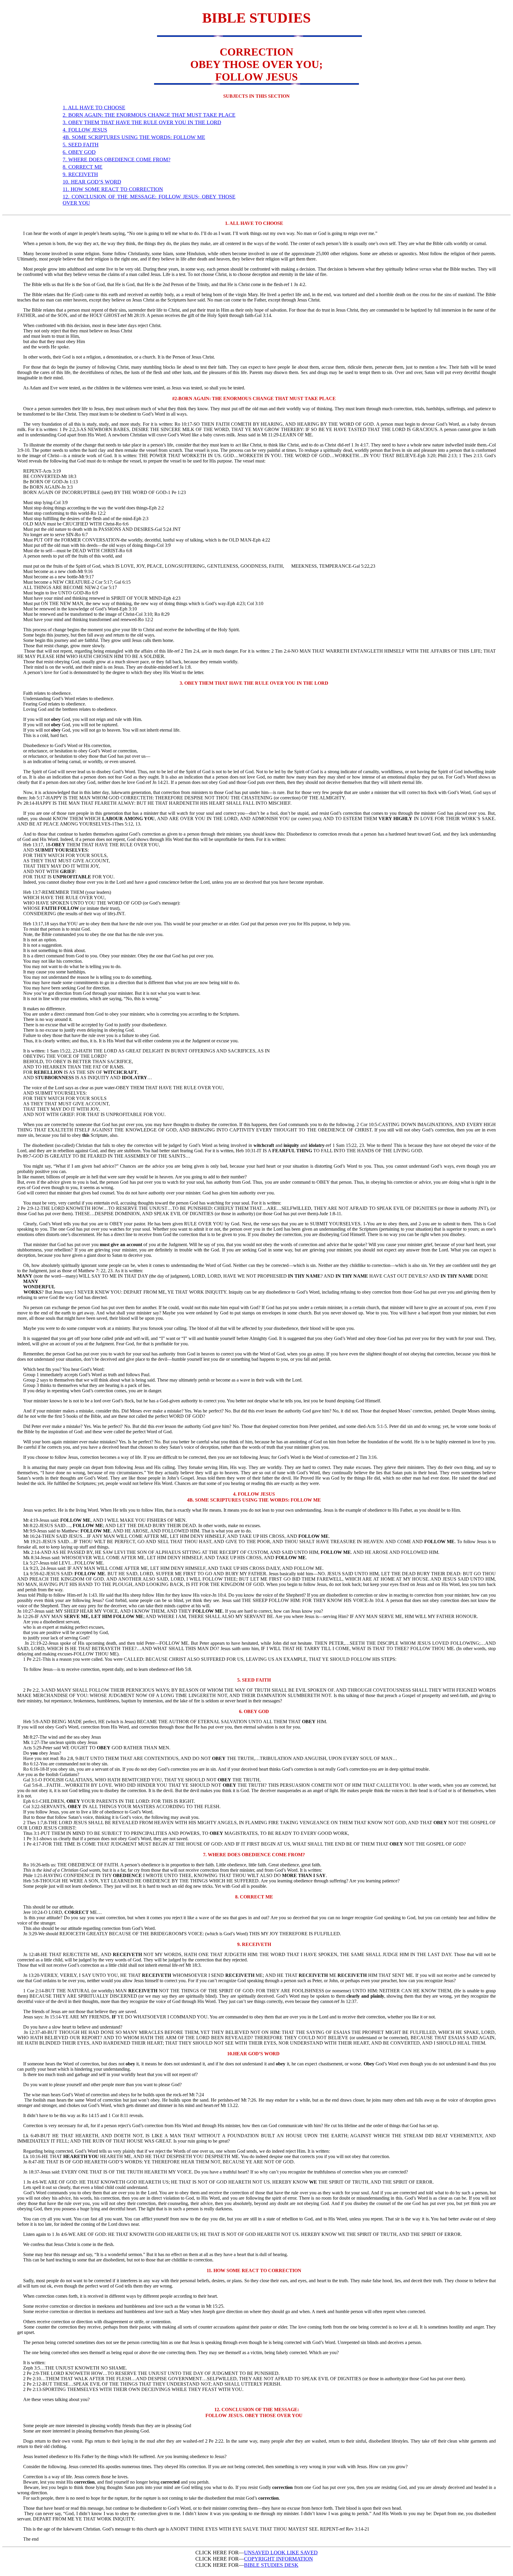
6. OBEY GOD (79, 152)
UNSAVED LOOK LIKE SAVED (281, 2553)
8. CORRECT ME (83, 167)
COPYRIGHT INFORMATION (278, 2559)
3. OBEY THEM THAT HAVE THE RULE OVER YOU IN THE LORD (142, 122)
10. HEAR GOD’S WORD (92, 182)
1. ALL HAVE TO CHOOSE (94, 108)
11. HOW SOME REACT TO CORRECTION (113, 189)
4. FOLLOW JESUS (85, 130)
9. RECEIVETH (80, 174)
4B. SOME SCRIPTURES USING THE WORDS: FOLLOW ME (134, 137)
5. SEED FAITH (81, 145)
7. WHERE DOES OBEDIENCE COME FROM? (117, 160)
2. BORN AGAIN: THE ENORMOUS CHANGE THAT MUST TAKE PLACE (149, 115)
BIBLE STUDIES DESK (271, 2565)
